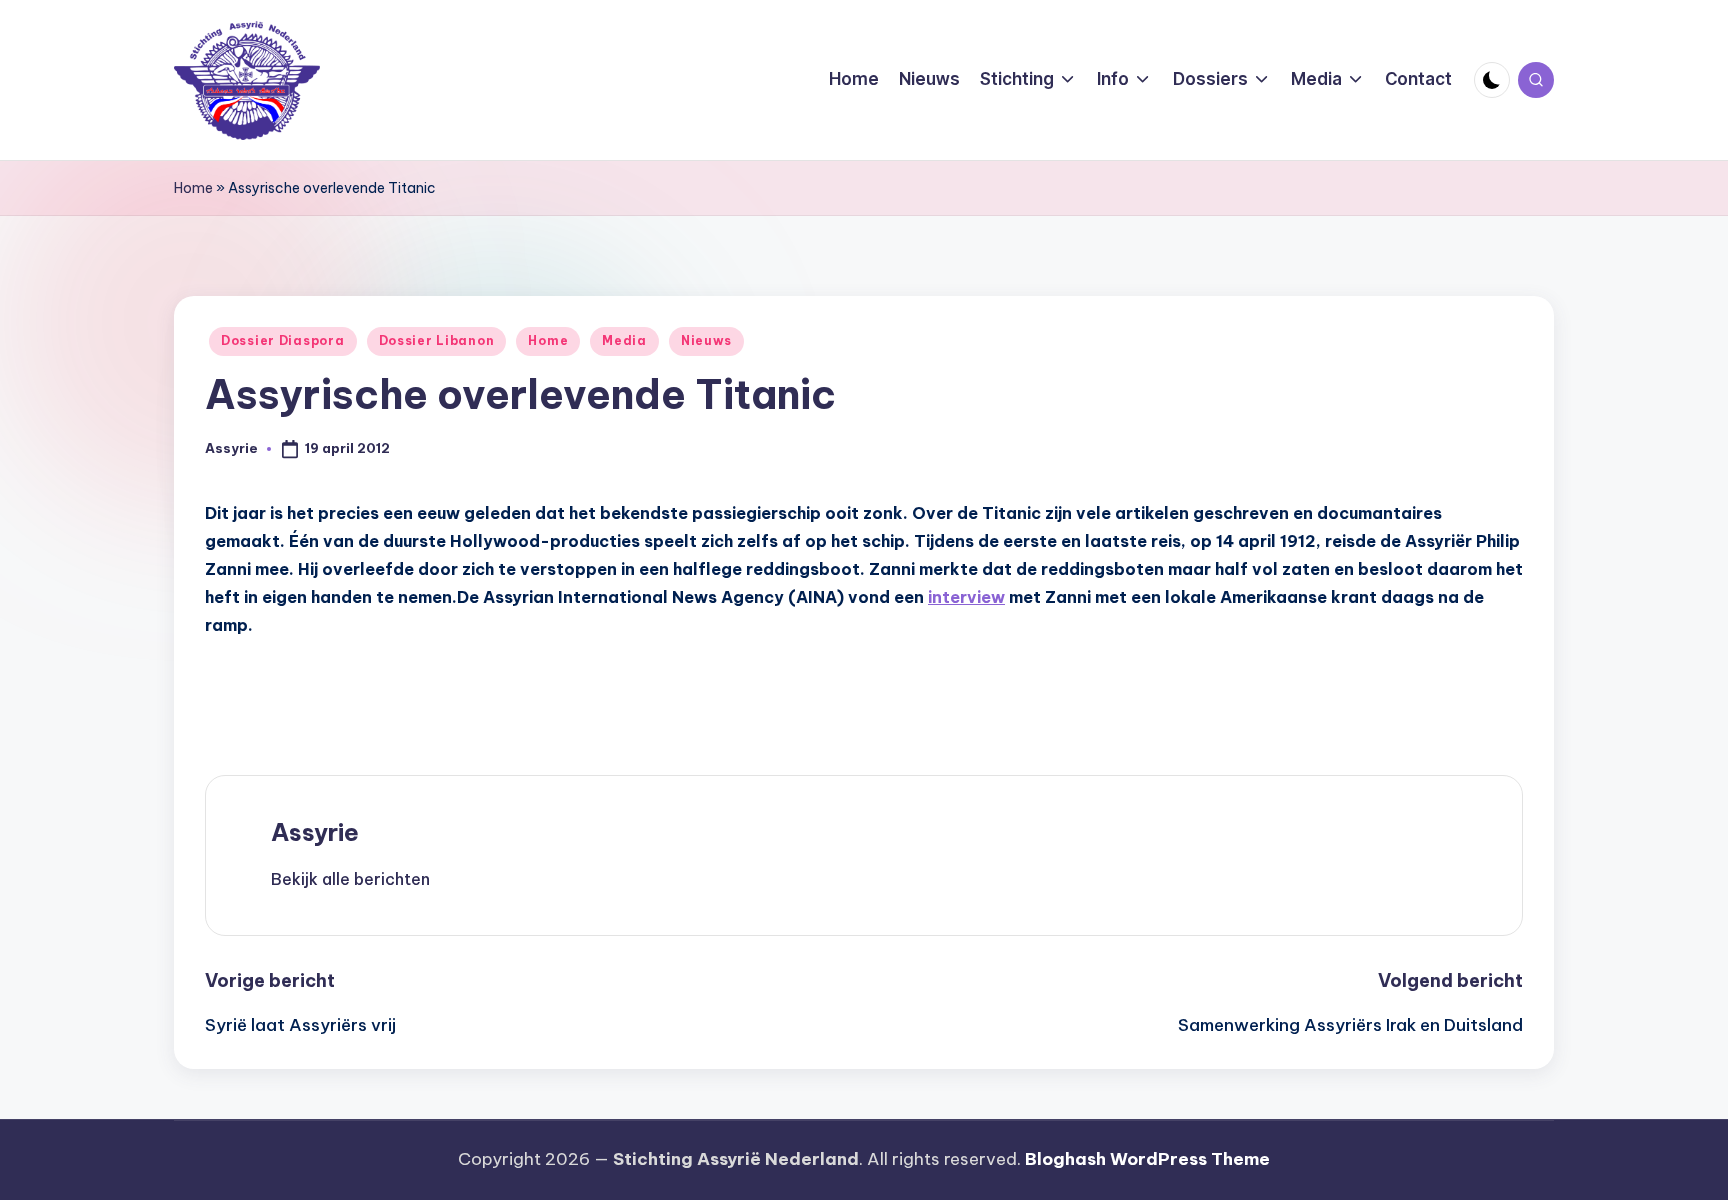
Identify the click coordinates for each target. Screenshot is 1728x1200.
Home (193, 188)
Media (624, 340)
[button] (350, 879)
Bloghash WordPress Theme (1147, 1159)
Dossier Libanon (437, 340)
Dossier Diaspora (283, 340)
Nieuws (706, 340)
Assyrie (315, 832)
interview (966, 597)
